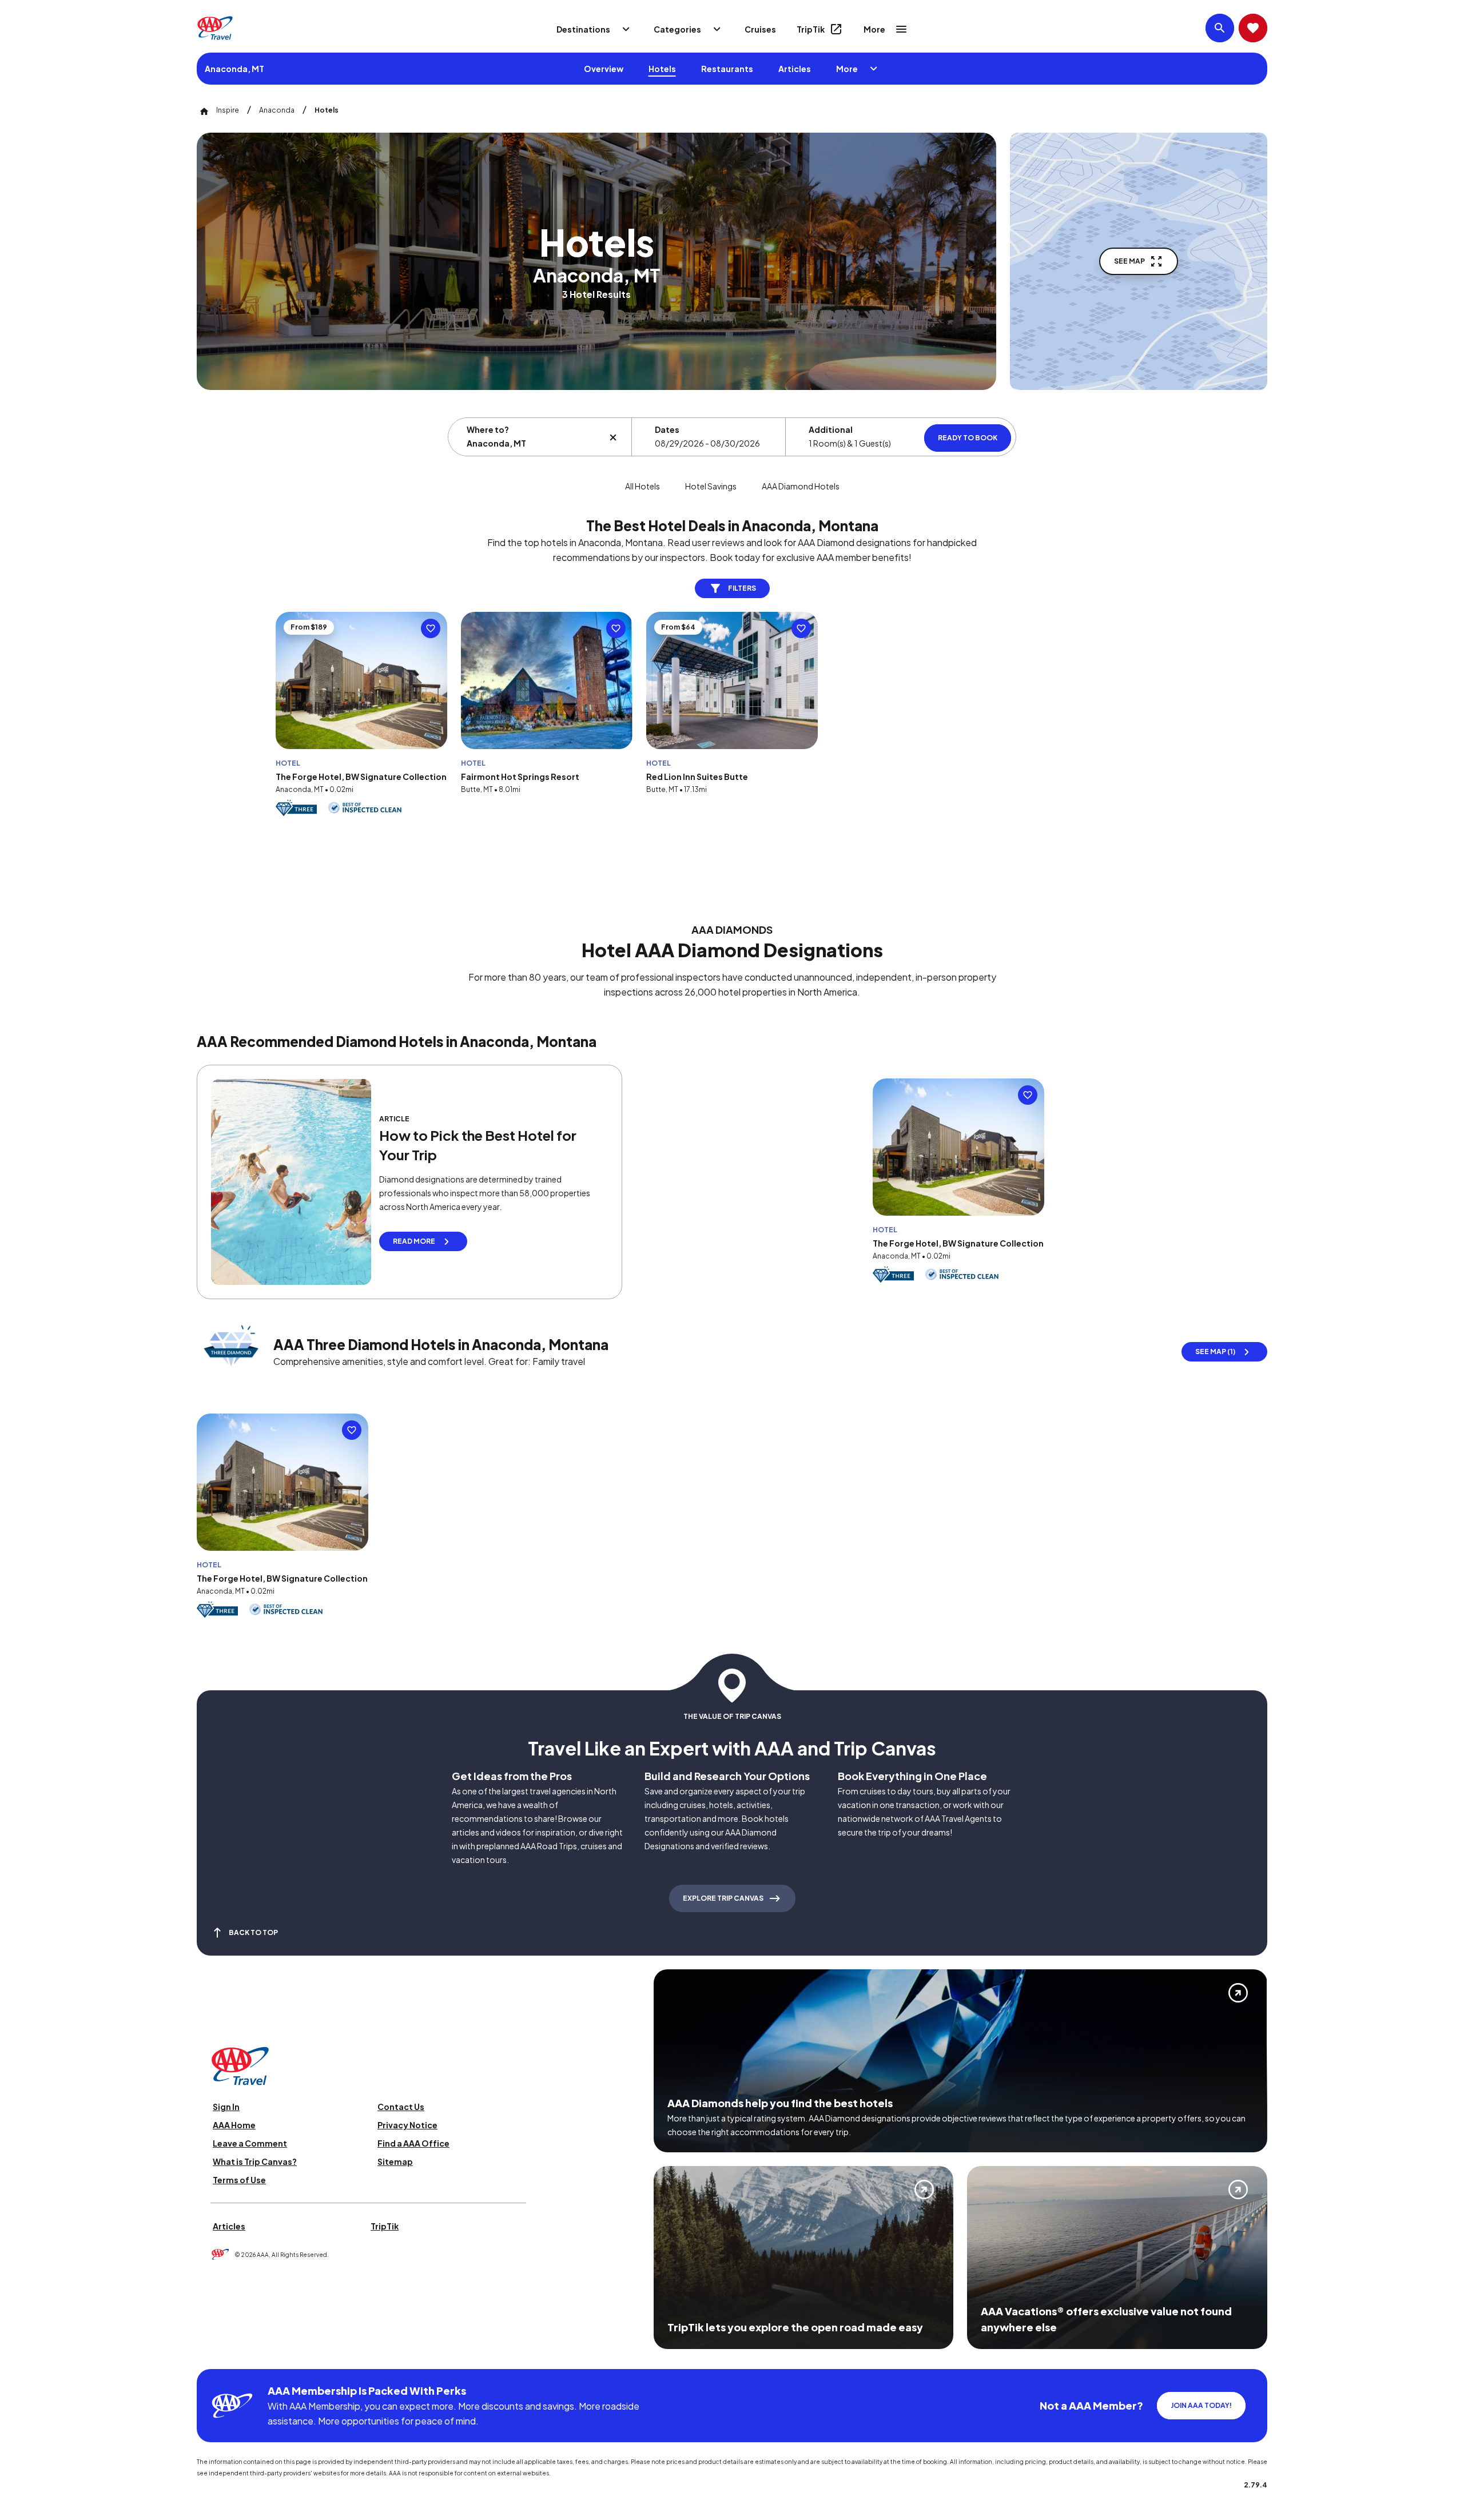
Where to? (488, 429)
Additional (831, 429)
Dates (667, 429)
